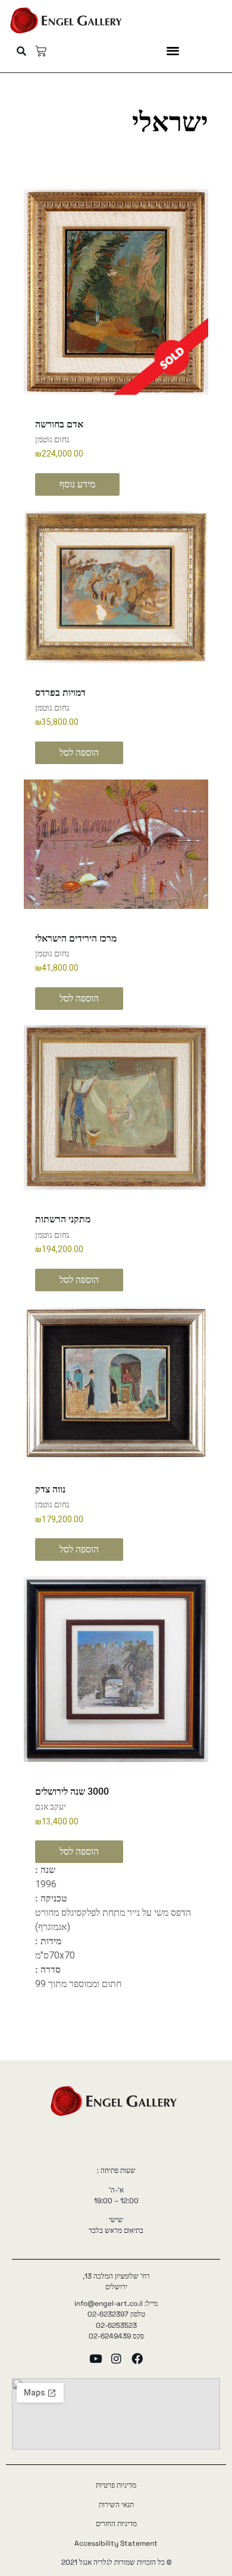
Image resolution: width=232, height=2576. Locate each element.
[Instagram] (116, 2358)
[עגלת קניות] (41, 51)
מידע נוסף (77, 484)
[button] (173, 50)
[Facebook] (137, 2358)
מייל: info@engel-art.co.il (116, 2303)
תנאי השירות (116, 2505)
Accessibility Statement (116, 2543)
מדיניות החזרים (116, 2524)
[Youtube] (95, 2358)
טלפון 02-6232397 (116, 2314)
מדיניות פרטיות (116, 2485)
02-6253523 (116, 2325)
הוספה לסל (79, 752)
